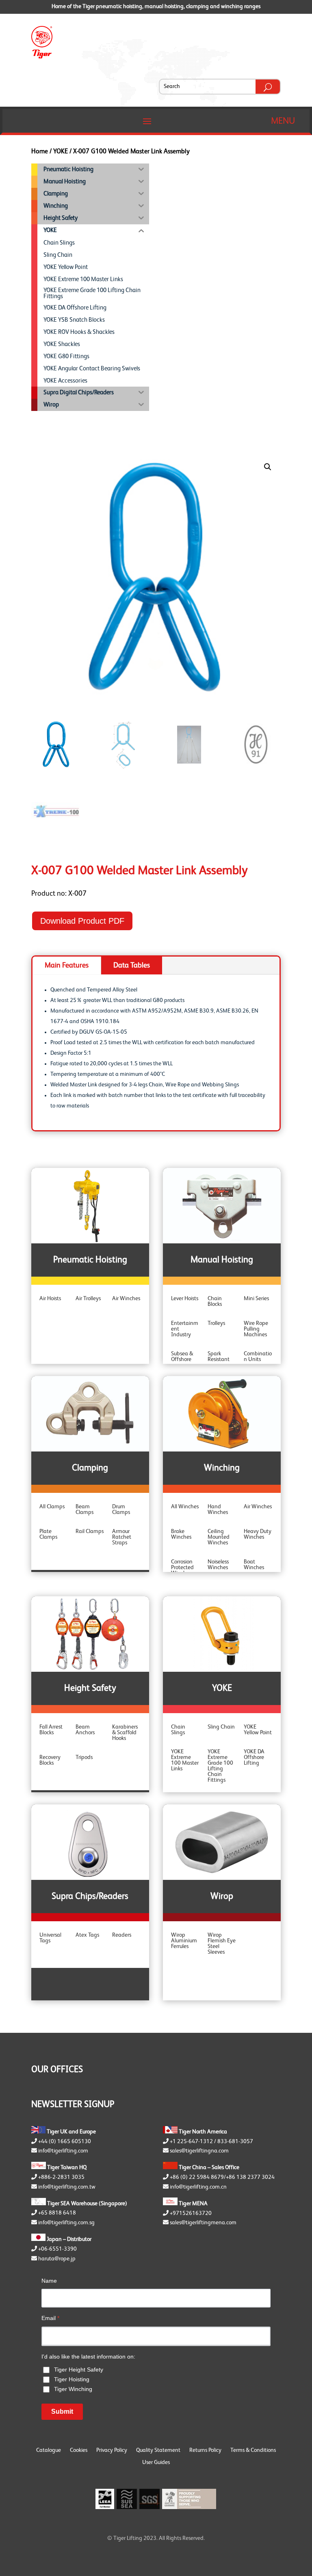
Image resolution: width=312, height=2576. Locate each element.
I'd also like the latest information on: (88, 2357)
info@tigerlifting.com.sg (66, 2223)
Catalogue (49, 2450)
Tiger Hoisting (72, 2379)
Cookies (79, 2450)
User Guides (156, 2462)
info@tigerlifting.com (63, 2151)
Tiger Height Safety (79, 2370)
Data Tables (132, 965)
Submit (62, 2412)
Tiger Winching (73, 2389)
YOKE (61, 152)
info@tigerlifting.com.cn (198, 2187)
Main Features (67, 965)
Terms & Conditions (253, 2450)
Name (49, 2281)
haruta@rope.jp (57, 2259)
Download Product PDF (82, 921)
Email (50, 2318)
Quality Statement (158, 2450)
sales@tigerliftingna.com (199, 2151)
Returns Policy (205, 2450)
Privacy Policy (112, 2450)
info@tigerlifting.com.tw (67, 2187)
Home (40, 152)
